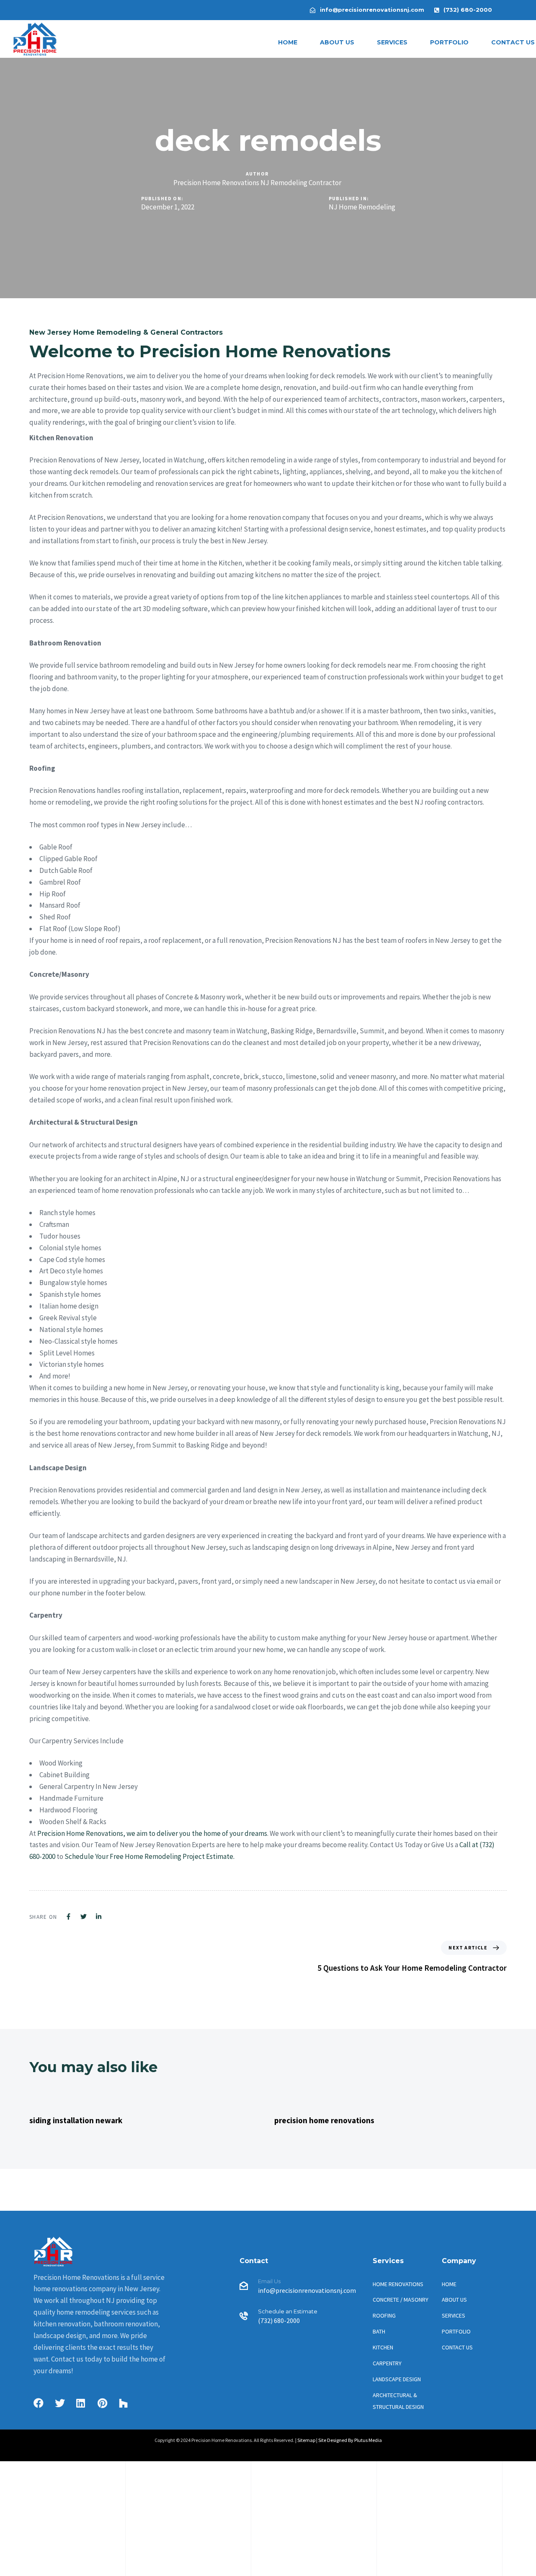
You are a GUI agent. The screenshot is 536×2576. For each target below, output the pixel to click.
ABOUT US (337, 42)
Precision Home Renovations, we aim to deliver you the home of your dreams (152, 1833)
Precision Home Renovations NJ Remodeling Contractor (257, 183)
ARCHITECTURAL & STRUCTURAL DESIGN (398, 2401)
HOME (288, 42)
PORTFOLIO (449, 42)
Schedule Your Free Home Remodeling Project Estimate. (149, 1856)
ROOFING (384, 2315)
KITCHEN (383, 2347)
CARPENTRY (387, 2363)
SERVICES (392, 42)
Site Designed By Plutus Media (350, 2440)
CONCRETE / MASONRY (401, 2300)
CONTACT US (457, 2347)
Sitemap (306, 2440)
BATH (379, 2331)
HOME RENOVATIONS (398, 2284)
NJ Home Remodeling (362, 207)
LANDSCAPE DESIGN (397, 2379)
